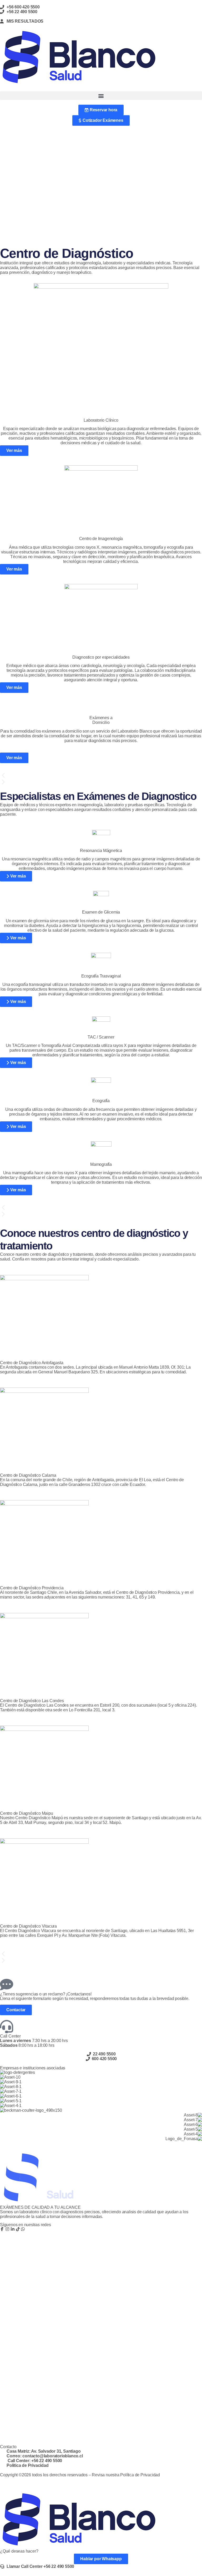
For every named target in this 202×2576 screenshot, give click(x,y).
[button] (101, 96)
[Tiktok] (18, 2229)
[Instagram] (7, 2229)
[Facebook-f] (2, 2229)
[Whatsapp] (23, 2229)
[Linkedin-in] (13, 2229)
